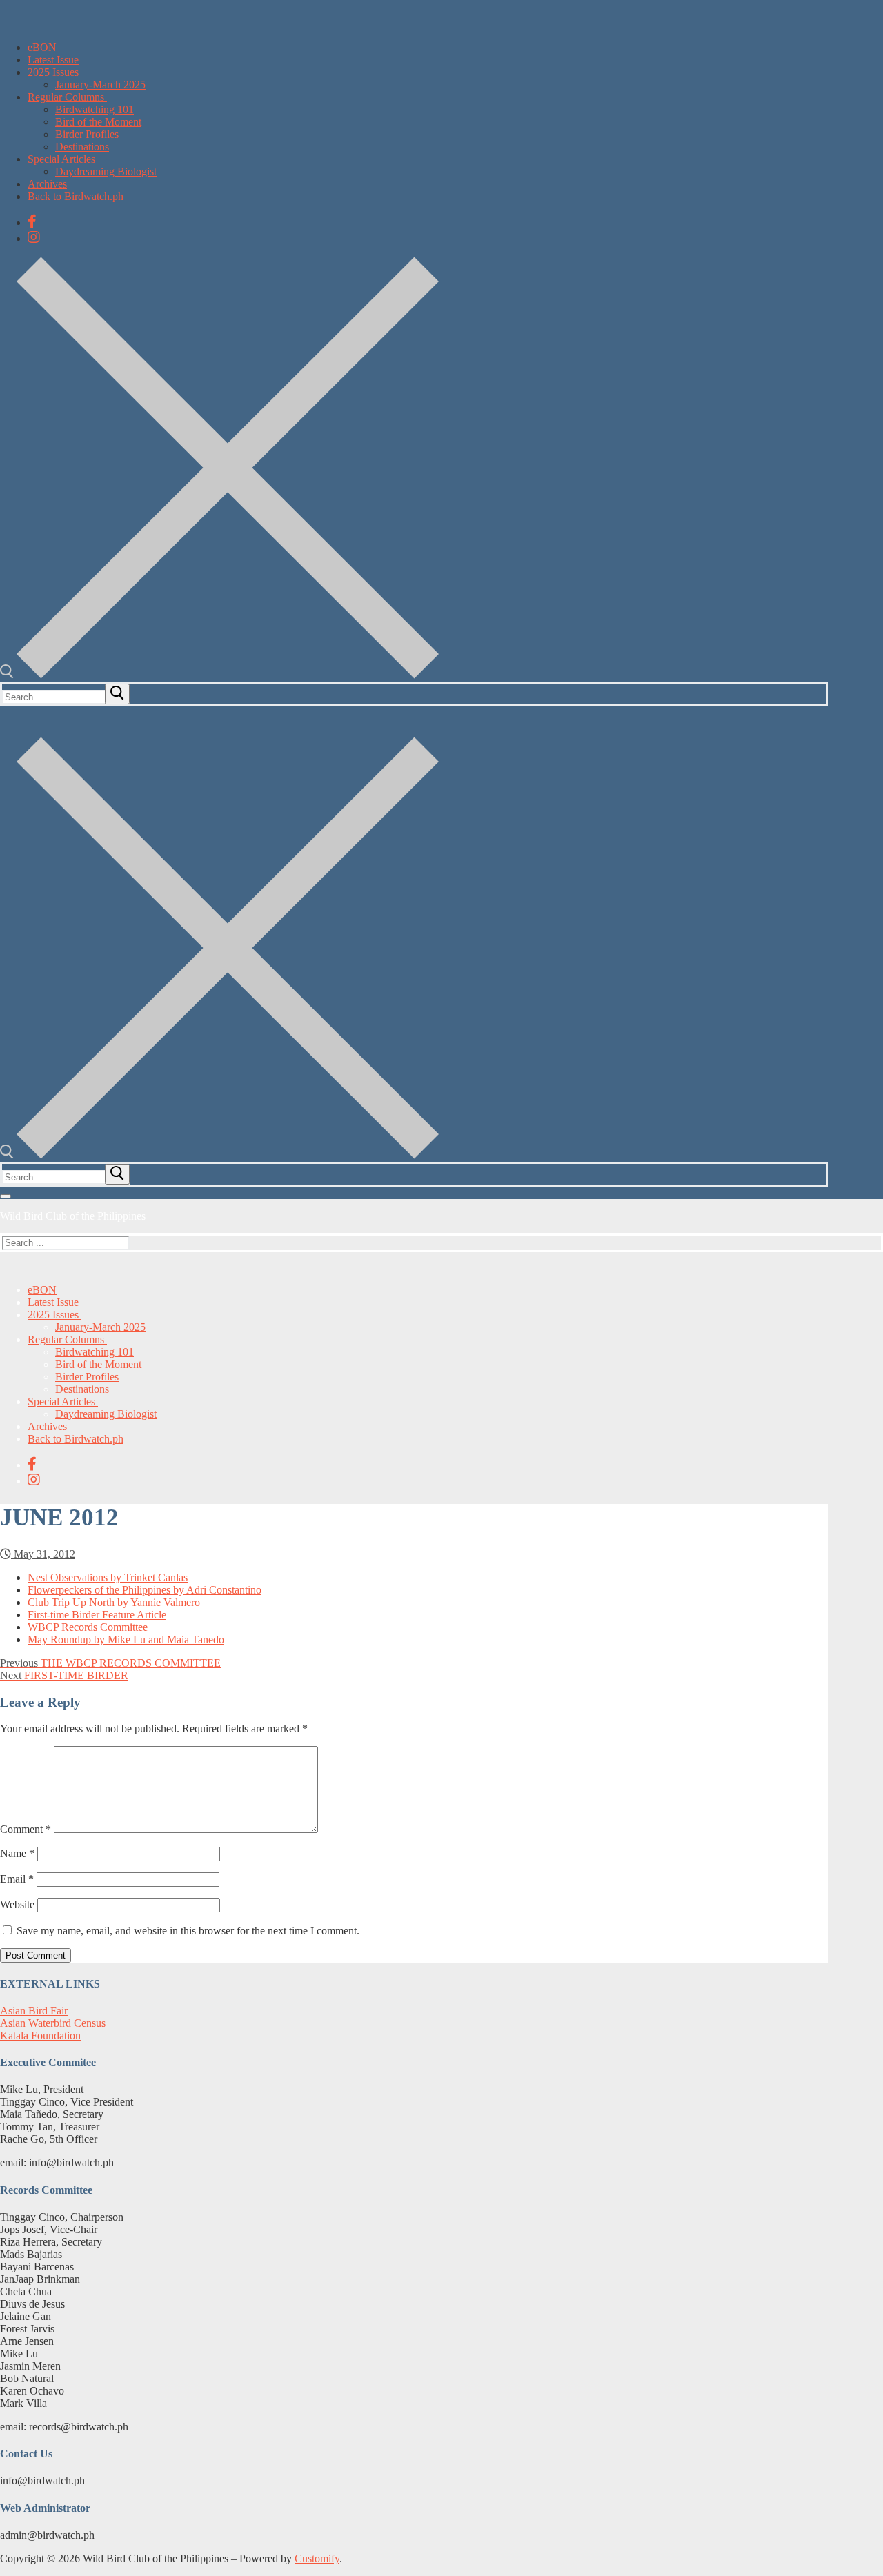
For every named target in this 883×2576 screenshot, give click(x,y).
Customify (317, 2558)
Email (17, 1879)
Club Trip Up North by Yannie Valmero (114, 1602)
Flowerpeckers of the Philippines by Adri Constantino (145, 1590)
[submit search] (117, 694)
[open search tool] (219, 675)
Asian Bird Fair (34, 2011)
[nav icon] (6, 1196)
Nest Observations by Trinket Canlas (108, 1577)
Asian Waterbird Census (53, 2023)
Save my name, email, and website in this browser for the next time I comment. (188, 1931)
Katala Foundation (40, 2035)
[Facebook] (32, 221)
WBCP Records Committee (88, 1627)
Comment (26, 1829)
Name (17, 1853)
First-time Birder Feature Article (97, 1615)
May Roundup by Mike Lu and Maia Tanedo (126, 1639)
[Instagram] (34, 237)
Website (17, 1904)
